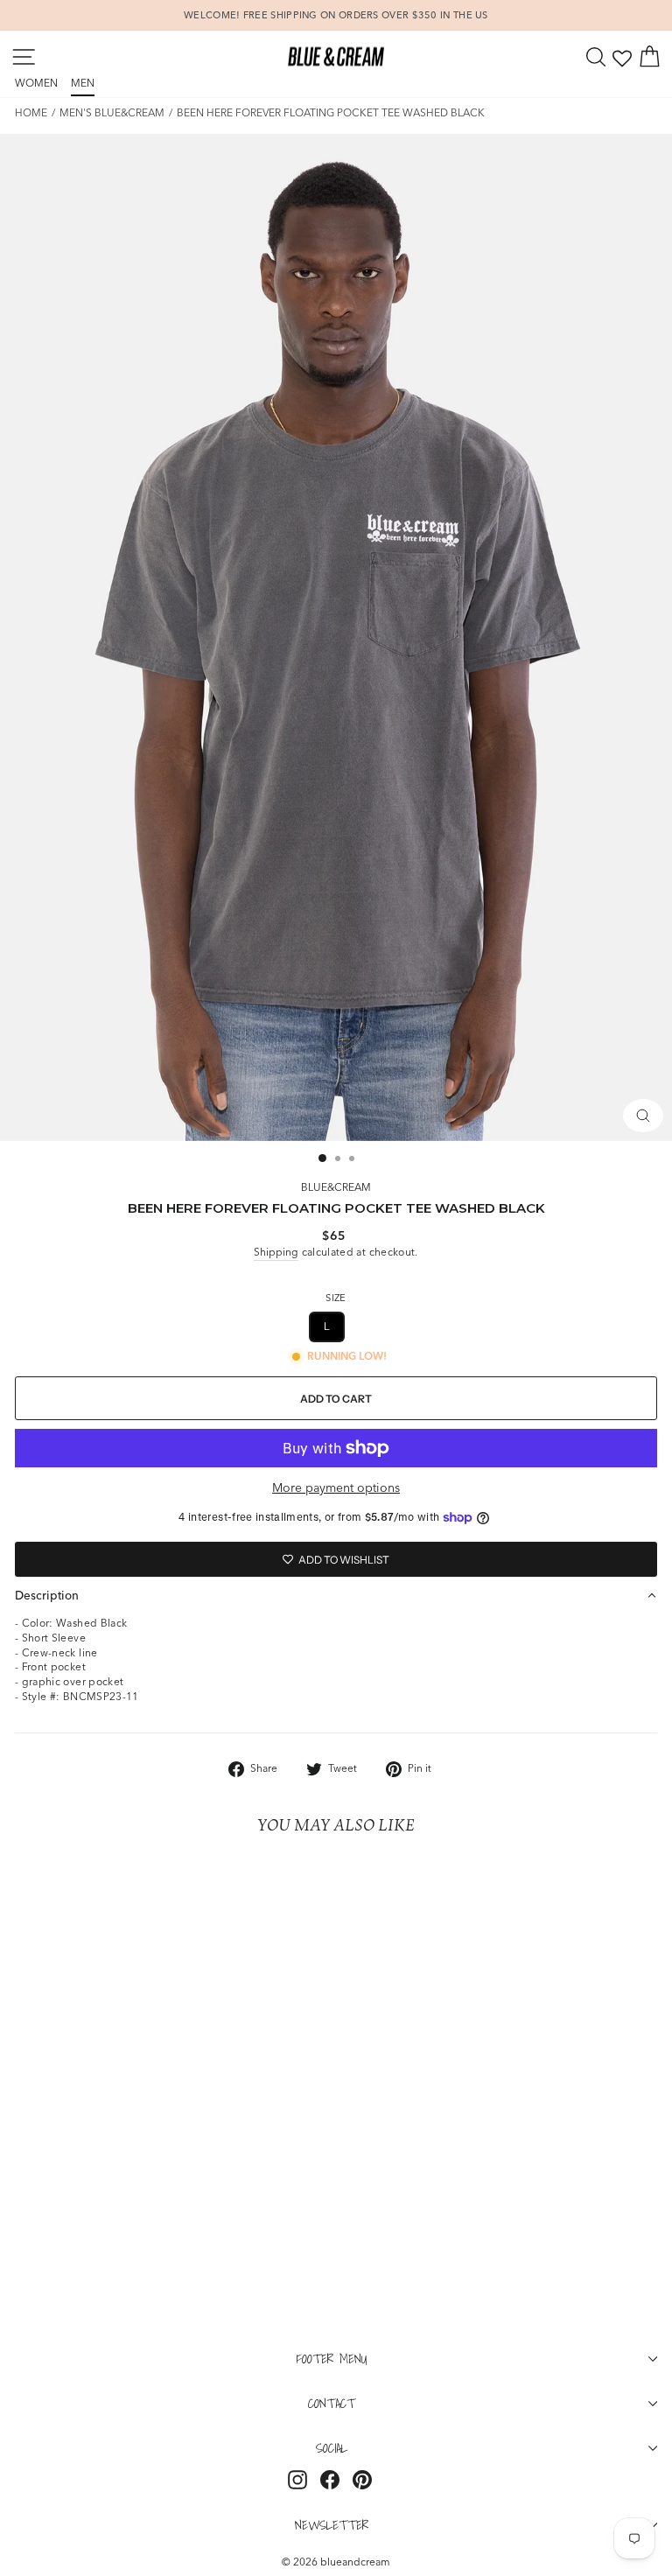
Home (31, 112)
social (332, 2447)
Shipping (276, 1252)
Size (336, 1298)
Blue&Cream (336, 1187)
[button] (336, 1595)
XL (370, 1326)
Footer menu (332, 2358)
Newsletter (332, 2524)
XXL (421, 1326)
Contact (332, 2403)
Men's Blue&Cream (112, 112)
